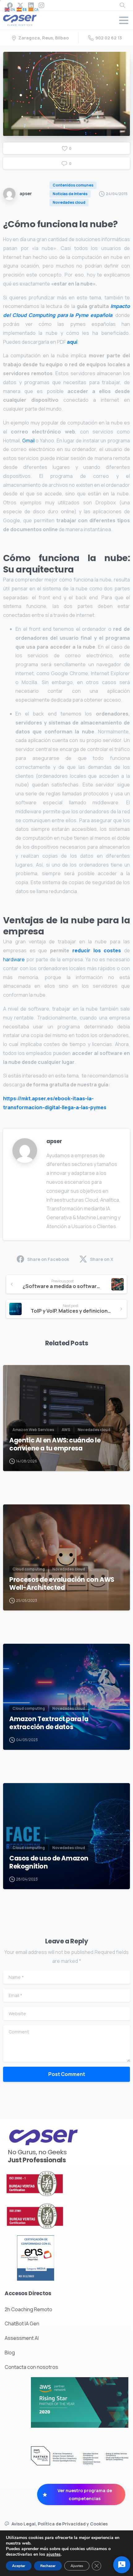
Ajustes (77, 2566)
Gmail (28, 441)
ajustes (54, 2554)
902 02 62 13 (109, 38)
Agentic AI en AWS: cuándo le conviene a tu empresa (55, 1444)
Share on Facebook (48, 1259)
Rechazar (48, 2566)
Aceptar (19, 2566)
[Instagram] (41, 5)
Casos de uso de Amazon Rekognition (49, 1862)
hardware (14, 959)
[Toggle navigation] (124, 20)
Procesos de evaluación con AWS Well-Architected (62, 1584)
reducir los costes (97, 950)
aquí (72, 342)
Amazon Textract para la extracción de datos (49, 1723)
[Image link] (51, 2184)
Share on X (102, 1259)
